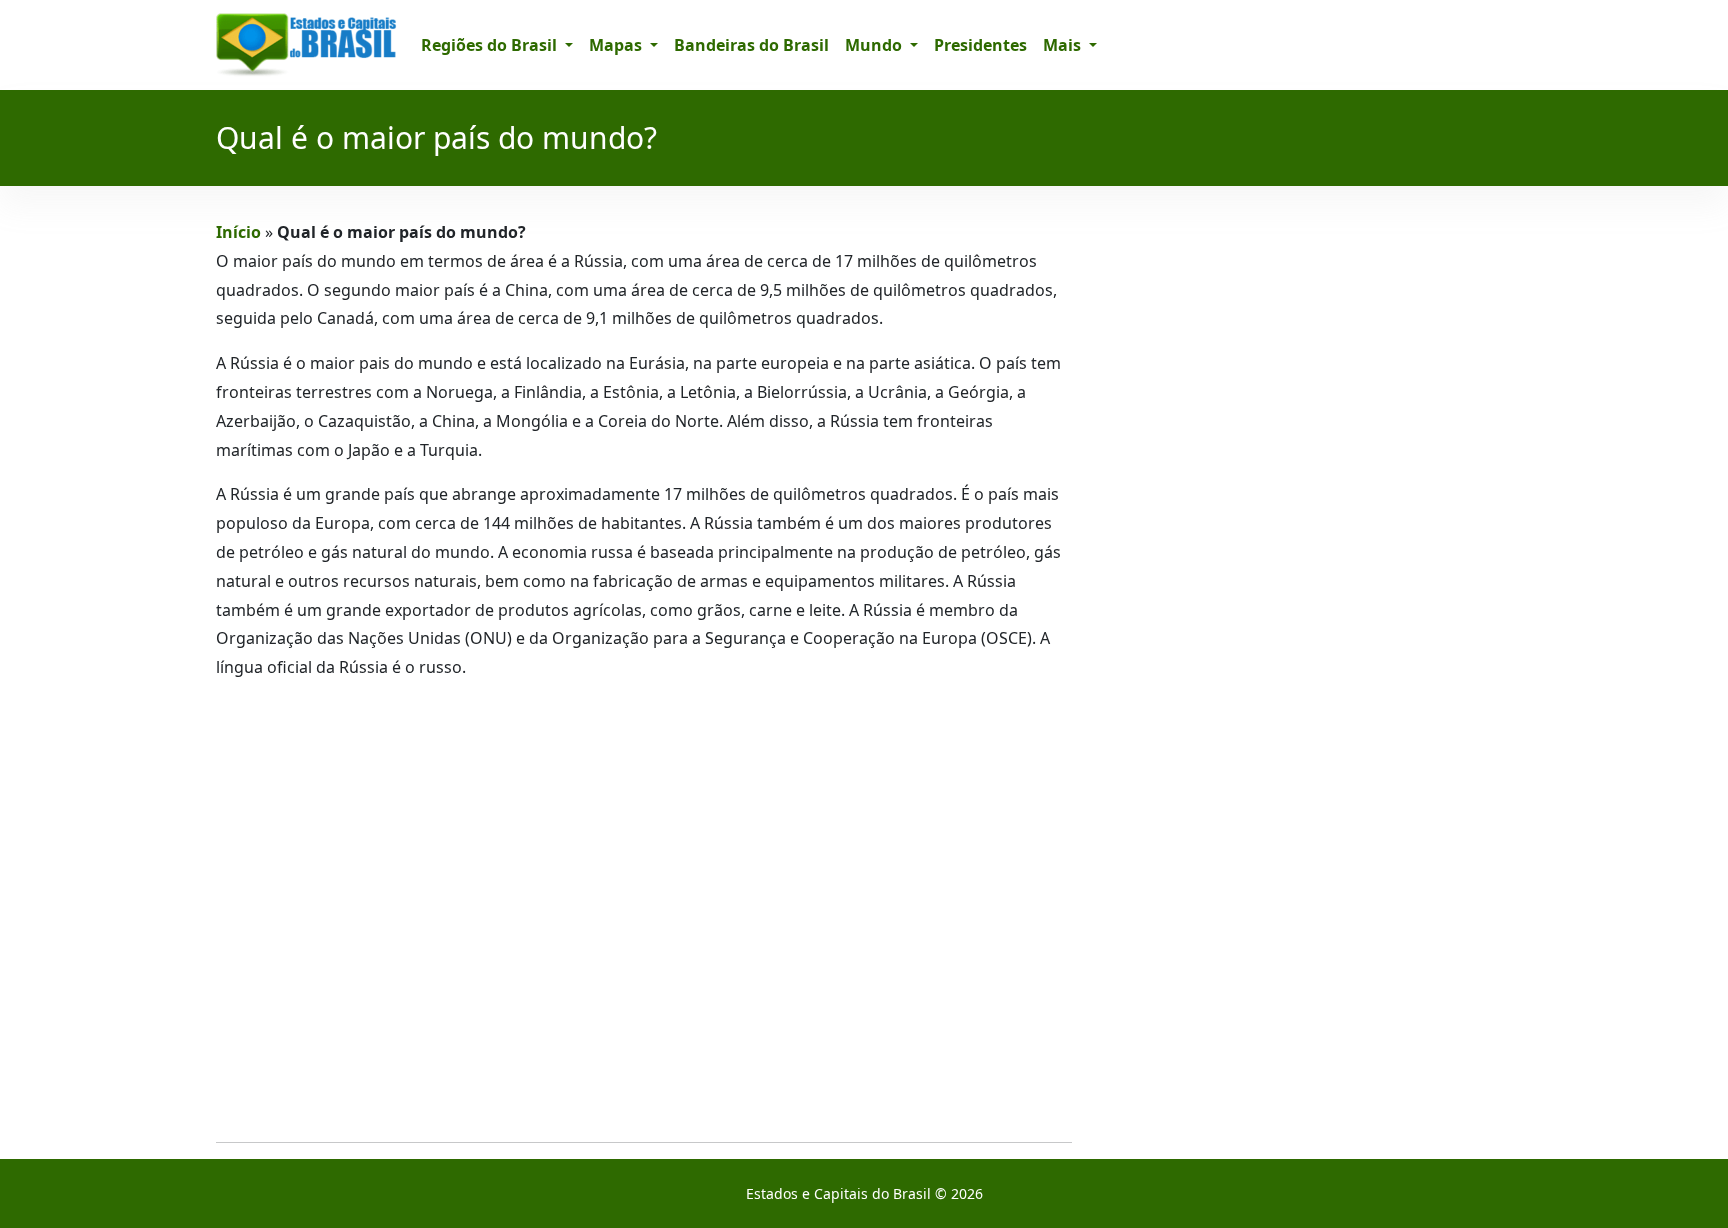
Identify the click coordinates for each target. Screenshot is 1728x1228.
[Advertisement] (644, 912)
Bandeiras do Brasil (751, 45)
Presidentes (980, 45)
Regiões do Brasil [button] (491, 45)
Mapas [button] (617, 45)
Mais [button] (1064, 45)
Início (238, 232)
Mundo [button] (875, 45)
